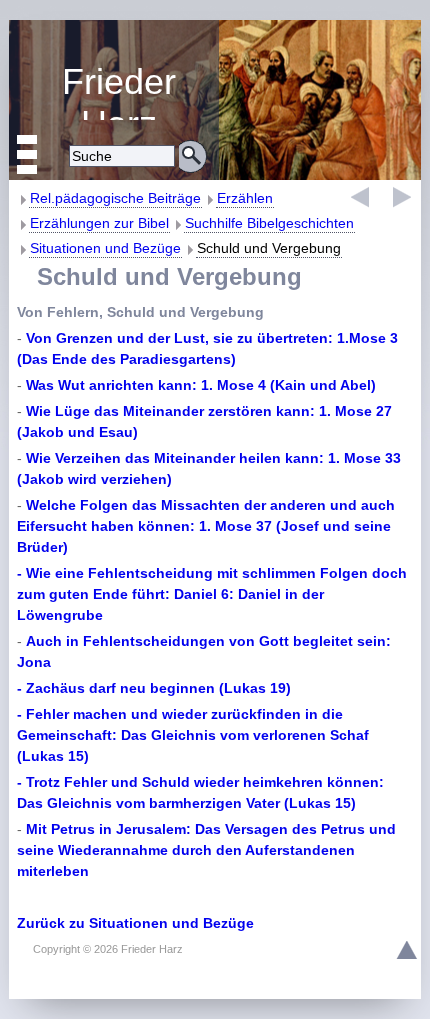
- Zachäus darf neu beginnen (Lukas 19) (154, 688)
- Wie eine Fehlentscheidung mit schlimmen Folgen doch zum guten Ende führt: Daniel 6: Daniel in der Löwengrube (212, 594)
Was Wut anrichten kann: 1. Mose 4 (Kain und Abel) (201, 385)
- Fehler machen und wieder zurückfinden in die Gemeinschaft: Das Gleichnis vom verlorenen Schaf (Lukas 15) (193, 735)
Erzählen (245, 198)
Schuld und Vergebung (269, 248)
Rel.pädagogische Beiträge (115, 198)
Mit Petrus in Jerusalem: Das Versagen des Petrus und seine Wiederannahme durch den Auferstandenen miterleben (206, 850)
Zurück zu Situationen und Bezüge (135, 923)
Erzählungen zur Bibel (99, 223)
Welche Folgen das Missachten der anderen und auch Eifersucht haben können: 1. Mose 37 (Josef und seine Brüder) (206, 526)
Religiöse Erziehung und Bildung (114, 90)
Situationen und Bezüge (105, 248)
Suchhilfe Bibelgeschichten (269, 223)
